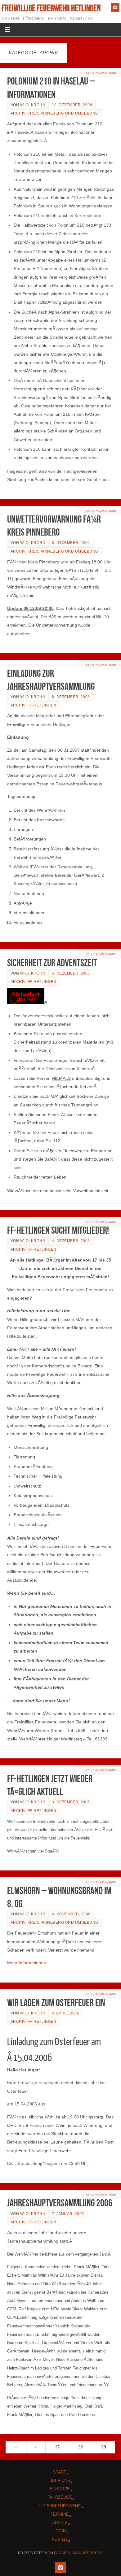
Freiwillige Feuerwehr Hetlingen (51, 8)
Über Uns (60, 2480)
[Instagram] (115, 7)
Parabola (64, 2553)
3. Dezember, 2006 (71, 1802)
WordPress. (91, 2553)
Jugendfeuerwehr (60, 2506)
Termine (60, 2514)
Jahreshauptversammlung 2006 (60, 2203)
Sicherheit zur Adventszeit (52, 963)
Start (60, 2472)
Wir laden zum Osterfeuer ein (56, 2003)
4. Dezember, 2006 (71, 1241)
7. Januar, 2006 (68, 2214)
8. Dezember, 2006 (71, 543)
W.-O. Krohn (33, 105)
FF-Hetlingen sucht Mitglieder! (58, 1230)
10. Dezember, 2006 (72, 105)
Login (60, 2531)
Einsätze (60, 2489)
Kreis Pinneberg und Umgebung (63, 113)
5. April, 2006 (65, 2013)
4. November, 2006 (71, 1914)
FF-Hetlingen (42, 705)
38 (81, 2447)
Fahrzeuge (60, 2497)
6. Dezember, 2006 (71, 697)
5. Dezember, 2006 (71, 973)
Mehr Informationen (27, 1963)
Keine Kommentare (101, 73)
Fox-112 (60, 2539)
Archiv (18, 113)
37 (57, 2447)
